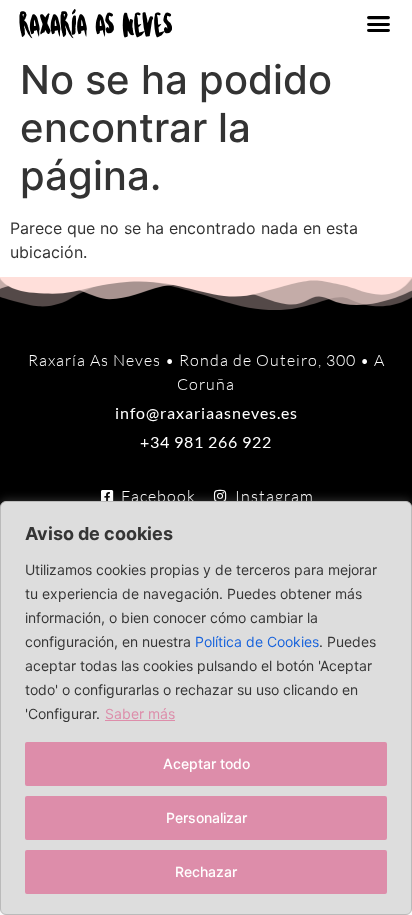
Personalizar (206, 817)
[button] (379, 24)
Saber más (140, 713)
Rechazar (206, 871)
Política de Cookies (257, 641)
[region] (206, 708)
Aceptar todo (206, 763)
